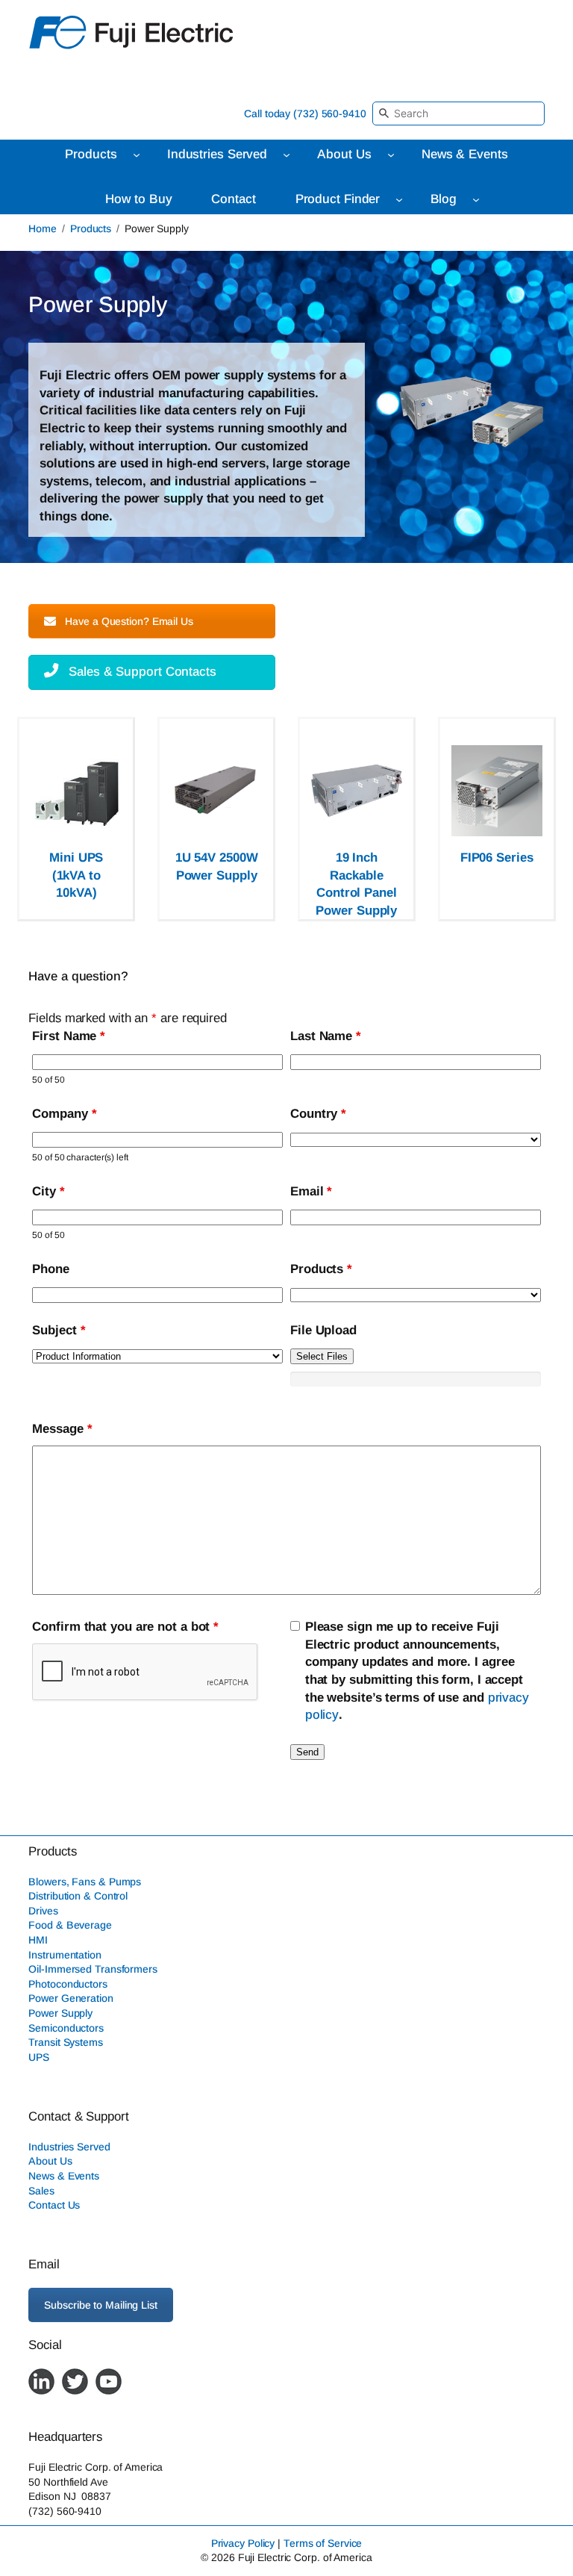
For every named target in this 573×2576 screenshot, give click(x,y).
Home (43, 228)
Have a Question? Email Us (129, 621)
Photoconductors (68, 1984)
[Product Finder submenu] (399, 199)
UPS (39, 2057)
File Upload (323, 1330)
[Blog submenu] (476, 199)
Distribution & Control (78, 1897)
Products (91, 228)
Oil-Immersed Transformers (93, 1970)
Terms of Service (323, 2543)
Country (318, 1114)
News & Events (64, 2176)
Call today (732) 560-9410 (305, 113)
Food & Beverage (70, 1926)
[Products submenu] (137, 155)
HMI (38, 1940)
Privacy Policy (243, 2543)
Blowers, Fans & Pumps (85, 1882)
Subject (59, 1330)
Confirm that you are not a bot (125, 1627)
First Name (69, 1036)
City (48, 1191)
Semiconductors (66, 2028)
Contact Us (54, 2206)
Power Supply (60, 2013)
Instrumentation (65, 1955)
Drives (43, 1911)
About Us (50, 2162)
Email (311, 1191)
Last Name (326, 1036)
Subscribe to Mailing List (101, 2306)
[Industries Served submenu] (286, 155)
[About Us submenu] (391, 155)
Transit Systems (66, 2043)
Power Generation (71, 1999)
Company (64, 1114)
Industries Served (69, 2147)
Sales (41, 2191)
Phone (51, 1269)
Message (62, 1429)
